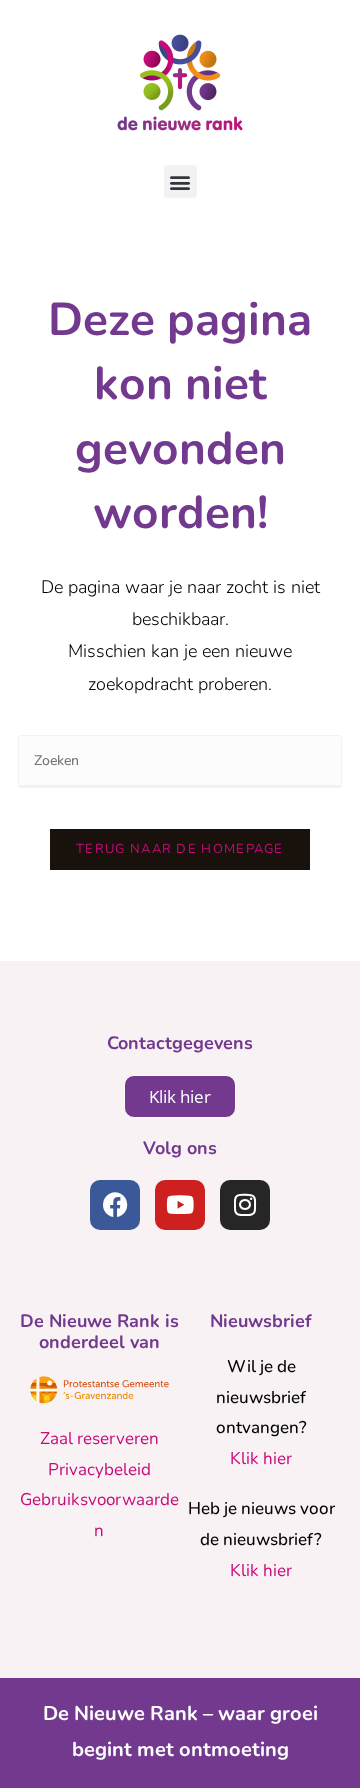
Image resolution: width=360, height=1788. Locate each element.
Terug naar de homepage (180, 849)
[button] (180, 181)
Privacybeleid (99, 1469)
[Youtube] (180, 1205)
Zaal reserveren (99, 1438)
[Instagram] (245, 1205)
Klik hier (261, 1458)
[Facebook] (115, 1205)
